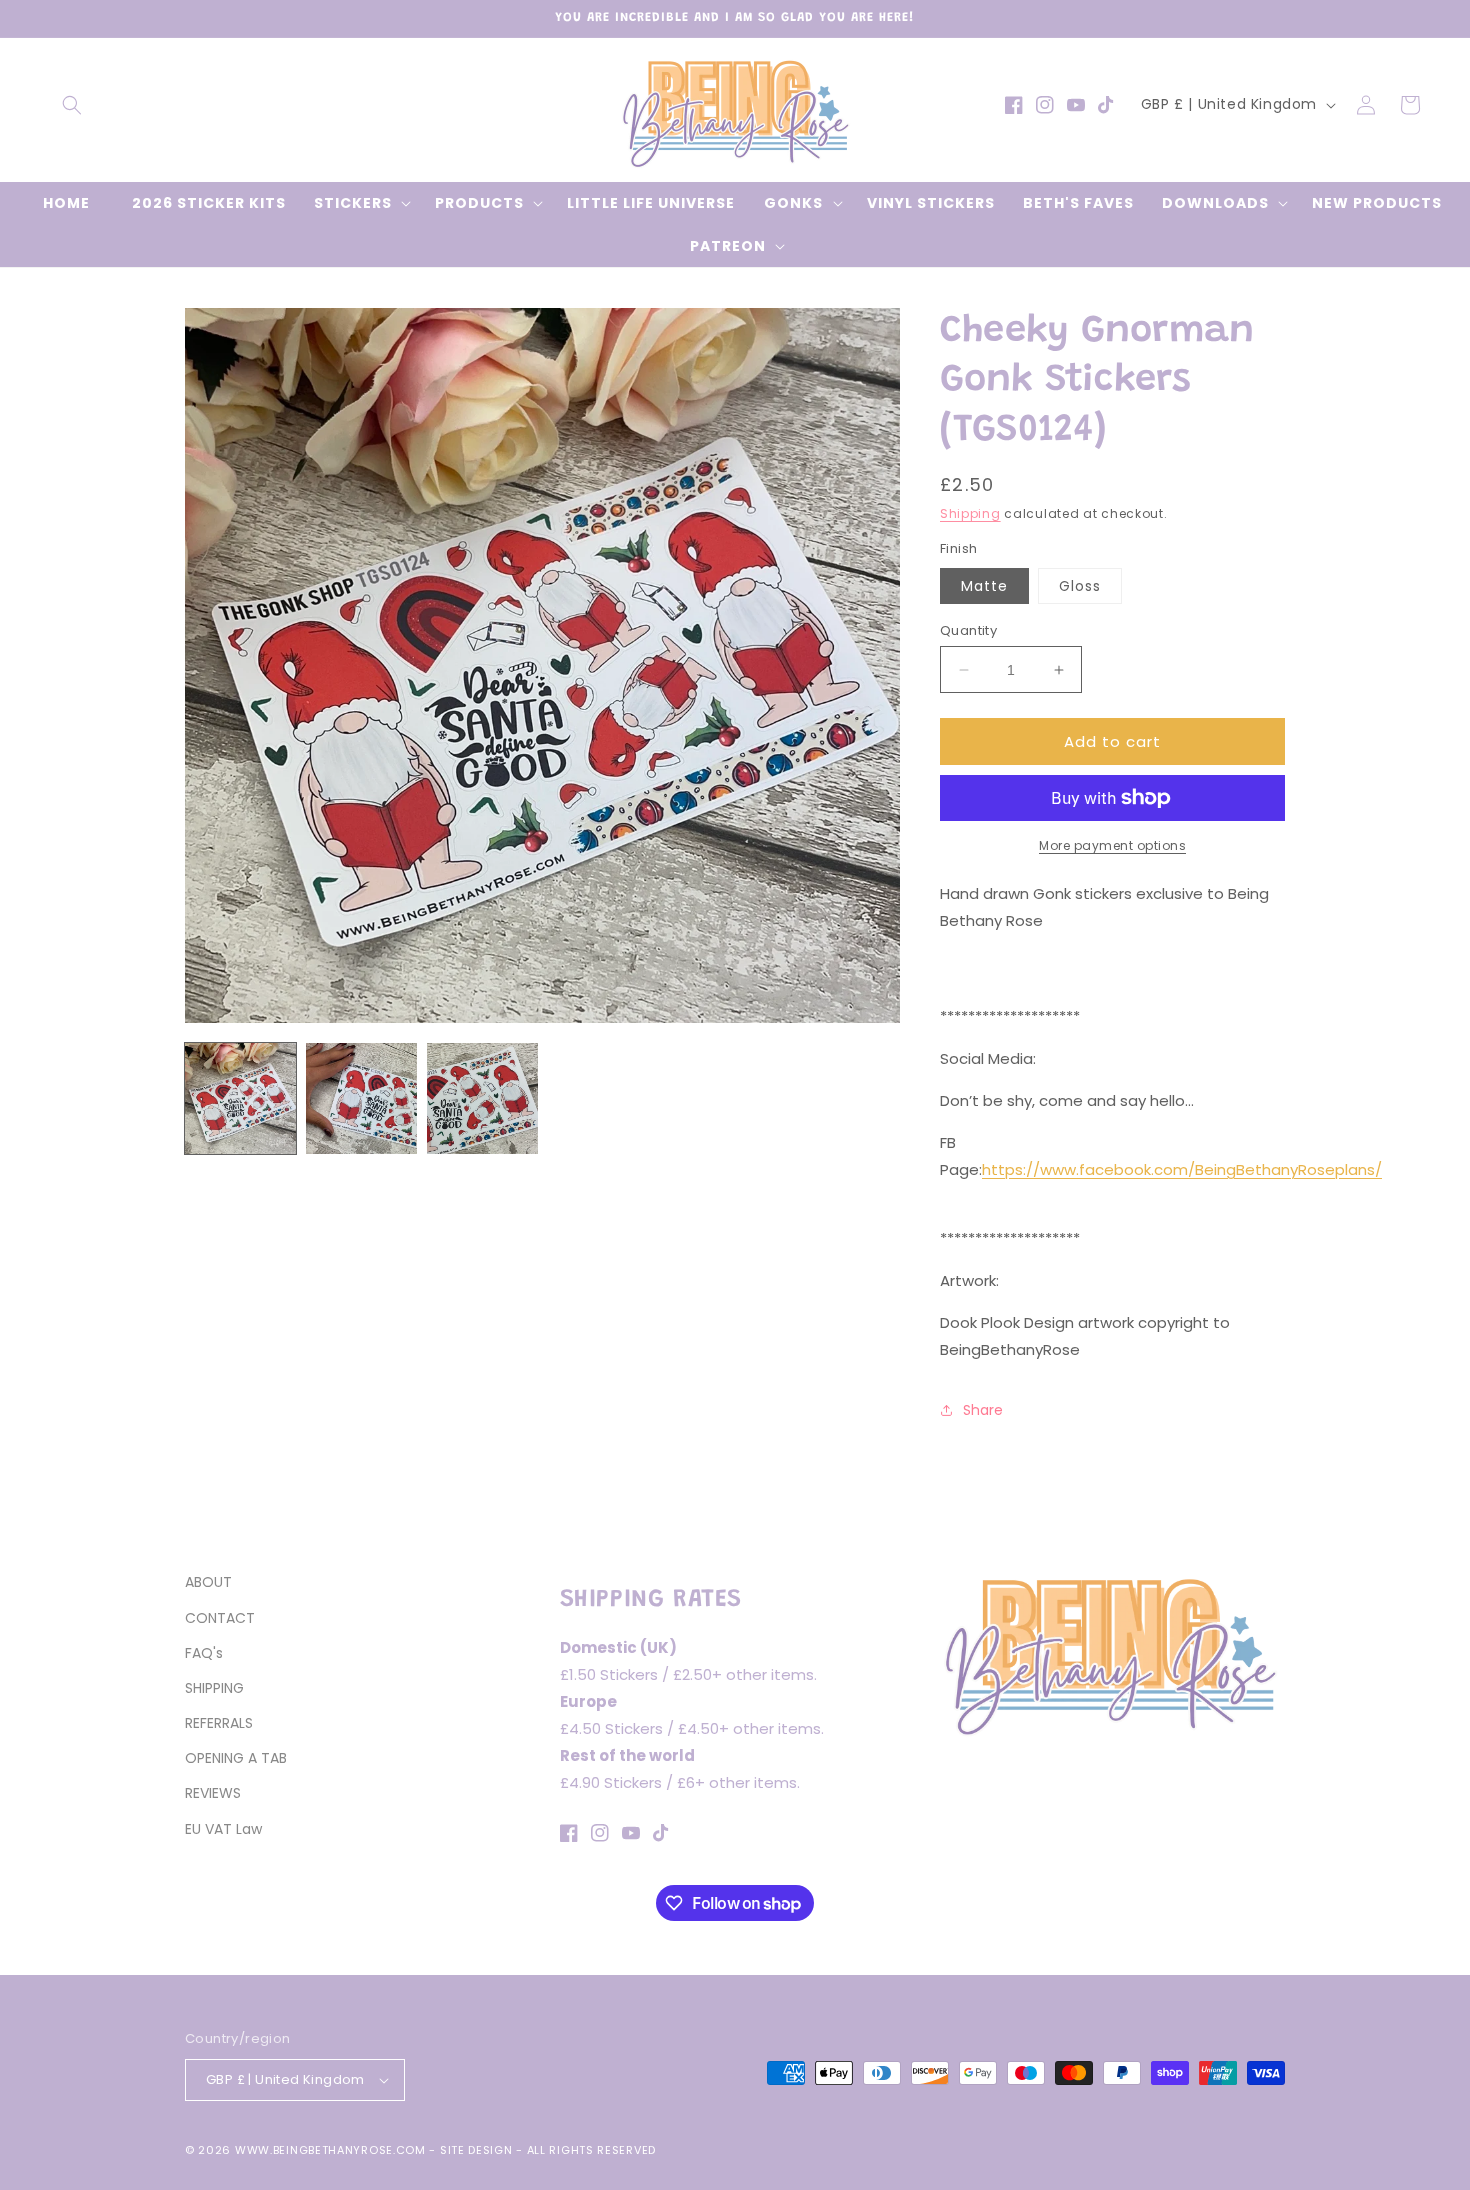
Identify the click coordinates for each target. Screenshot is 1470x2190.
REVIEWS (213, 1793)
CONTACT (220, 1618)
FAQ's (204, 1653)
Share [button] (983, 1410)
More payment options (1112, 845)
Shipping (970, 513)
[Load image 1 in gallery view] (240, 1098)
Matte (984, 586)
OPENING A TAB (236, 1758)
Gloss (1080, 586)
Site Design (476, 2150)
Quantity (968, 630)
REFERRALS (219, 1723)
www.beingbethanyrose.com (330, 2150)
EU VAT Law (223, 1829)
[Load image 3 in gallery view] (482, 1098)
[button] (72, 105)
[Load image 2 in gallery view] (361, 1098)
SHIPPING (214, 1688)
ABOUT (208, 1582)
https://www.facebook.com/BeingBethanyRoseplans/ (1182, 1169)
